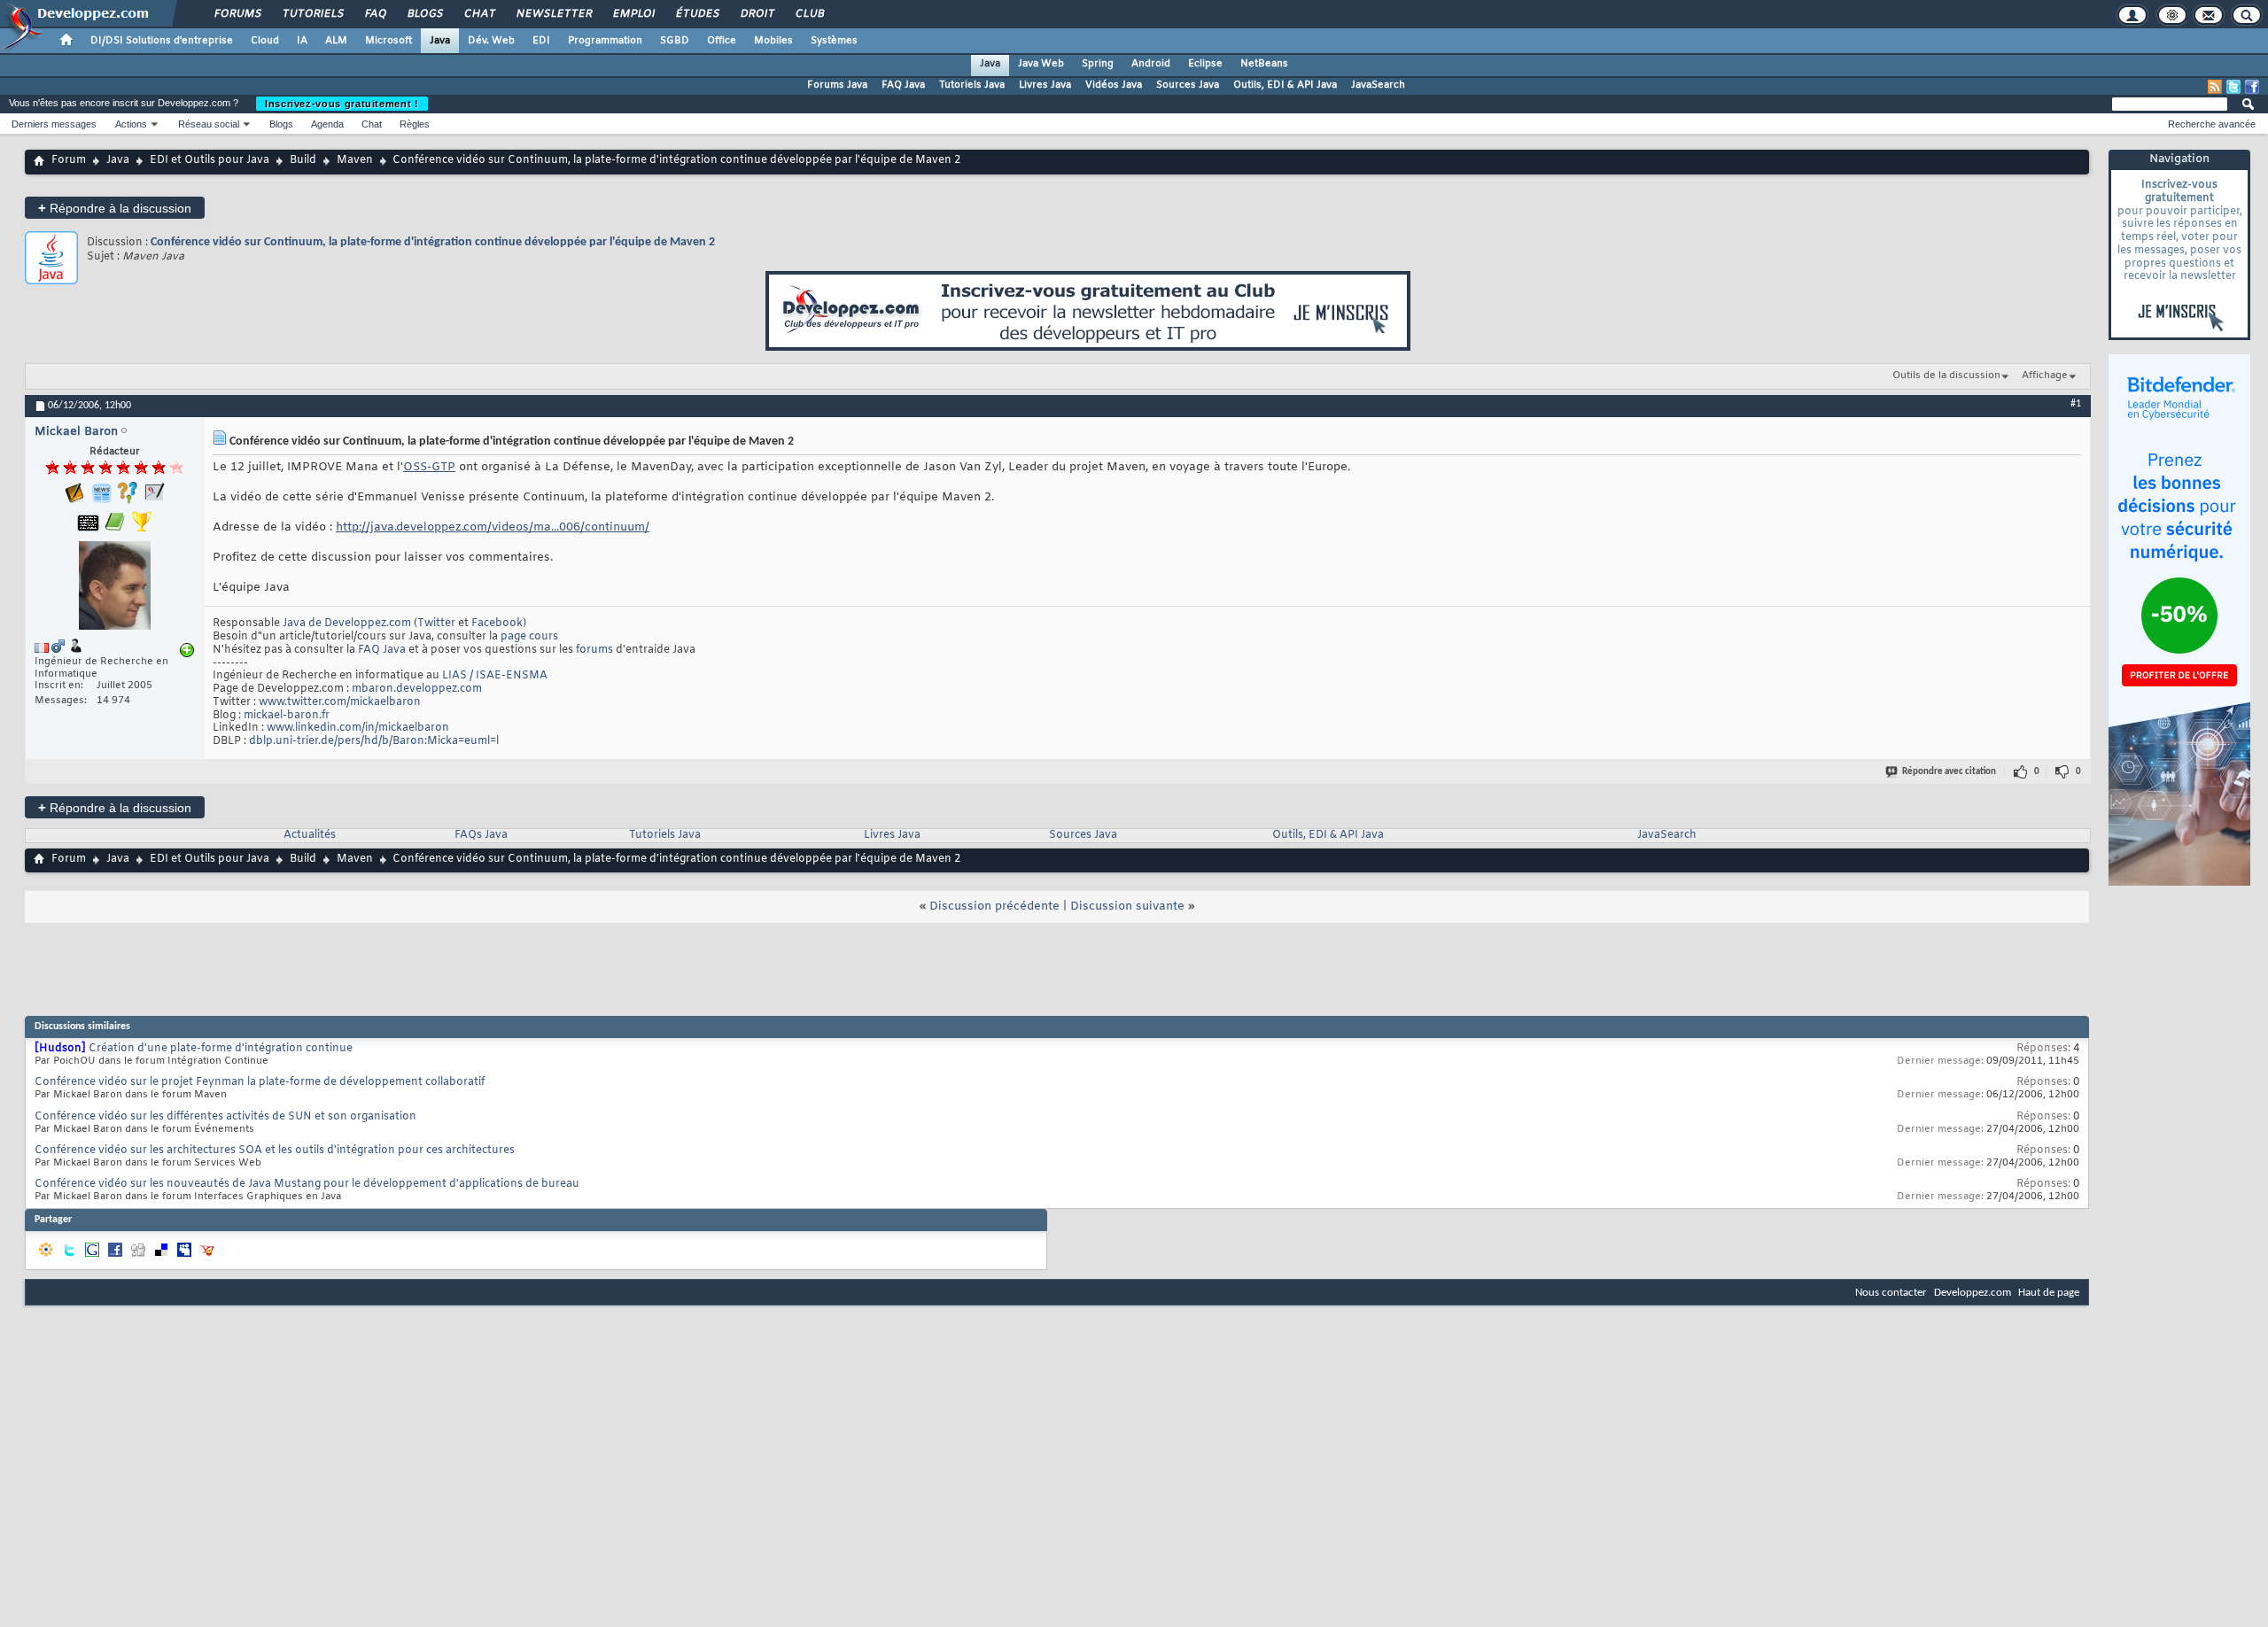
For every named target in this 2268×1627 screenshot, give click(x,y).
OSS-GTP (429, 467)
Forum (69, 160)
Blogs (424, 14)
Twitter (436, 624)
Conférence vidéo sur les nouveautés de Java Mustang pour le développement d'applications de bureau (307, 1184)
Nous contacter (1891, 1293)
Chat (479, 14)
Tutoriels (312, 14)
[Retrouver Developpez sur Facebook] (2252, 87)
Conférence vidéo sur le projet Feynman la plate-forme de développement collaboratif (260, 1082)
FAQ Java (903, 85)
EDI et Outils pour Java (210, 160)
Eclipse (1205, 64)
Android (1151, 64)
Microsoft (388, 41)
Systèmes (834, 41)
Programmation (605, 41)
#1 (2076, 404)
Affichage (2045, 376)
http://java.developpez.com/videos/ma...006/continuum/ (493, 527)
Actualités (310, 835)
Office (722, 41)
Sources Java (1188, 85)
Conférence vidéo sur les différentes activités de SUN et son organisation (225, 1117)
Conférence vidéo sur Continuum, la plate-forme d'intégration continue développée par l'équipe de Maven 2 (433, 242)
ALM (336, 41)
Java (440, 41)
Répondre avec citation (1949, 772)
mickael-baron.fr (287, 716)
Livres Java (1045, 85)
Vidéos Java (1114, 85)
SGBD (675, 41)
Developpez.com (1973, 1293)
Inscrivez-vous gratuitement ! (342, 104)
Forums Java (837, 85)
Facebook (497, 624)
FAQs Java (481, 835)
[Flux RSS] (2215, 87)
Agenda (327, 124)
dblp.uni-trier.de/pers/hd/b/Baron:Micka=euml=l (374, 741)
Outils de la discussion (1946, 376)
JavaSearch (1378, 85)
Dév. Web (491, 41)
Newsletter (553, 14)
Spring (1098, 64)
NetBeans (1264, 64)
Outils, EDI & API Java (1285, 85)
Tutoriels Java (972, 85)
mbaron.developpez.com (417, 689)
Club (809, 14)
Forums (237, 14)
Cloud (265, 41)
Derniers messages (54, 124)
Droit (757, 14)
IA (302, 41)
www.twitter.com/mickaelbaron (340, 702)
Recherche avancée (2212, 124)
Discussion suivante (1127, 906)
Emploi (633, 14)
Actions (131, 124)
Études (697, 14)
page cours (529, 637)
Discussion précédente (994, 906)
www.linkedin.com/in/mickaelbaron (358, 728)
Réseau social (209, 124)
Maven (355, 160)
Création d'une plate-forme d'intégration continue (221, 1049)
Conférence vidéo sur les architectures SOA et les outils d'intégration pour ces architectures (275, 1151)
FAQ (375, 14)
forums (594, 650)
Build (303, 160)
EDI (541, 41)
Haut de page (2049, 1293)
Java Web (1041, 64)
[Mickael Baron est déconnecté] (114, 588)
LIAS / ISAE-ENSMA (495, 676)
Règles (415, 124)
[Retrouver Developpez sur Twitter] (2233, 87)
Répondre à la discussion (115, 208)
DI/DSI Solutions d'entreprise (162, 41)
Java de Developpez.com (347, 624)
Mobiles (773, 41)
